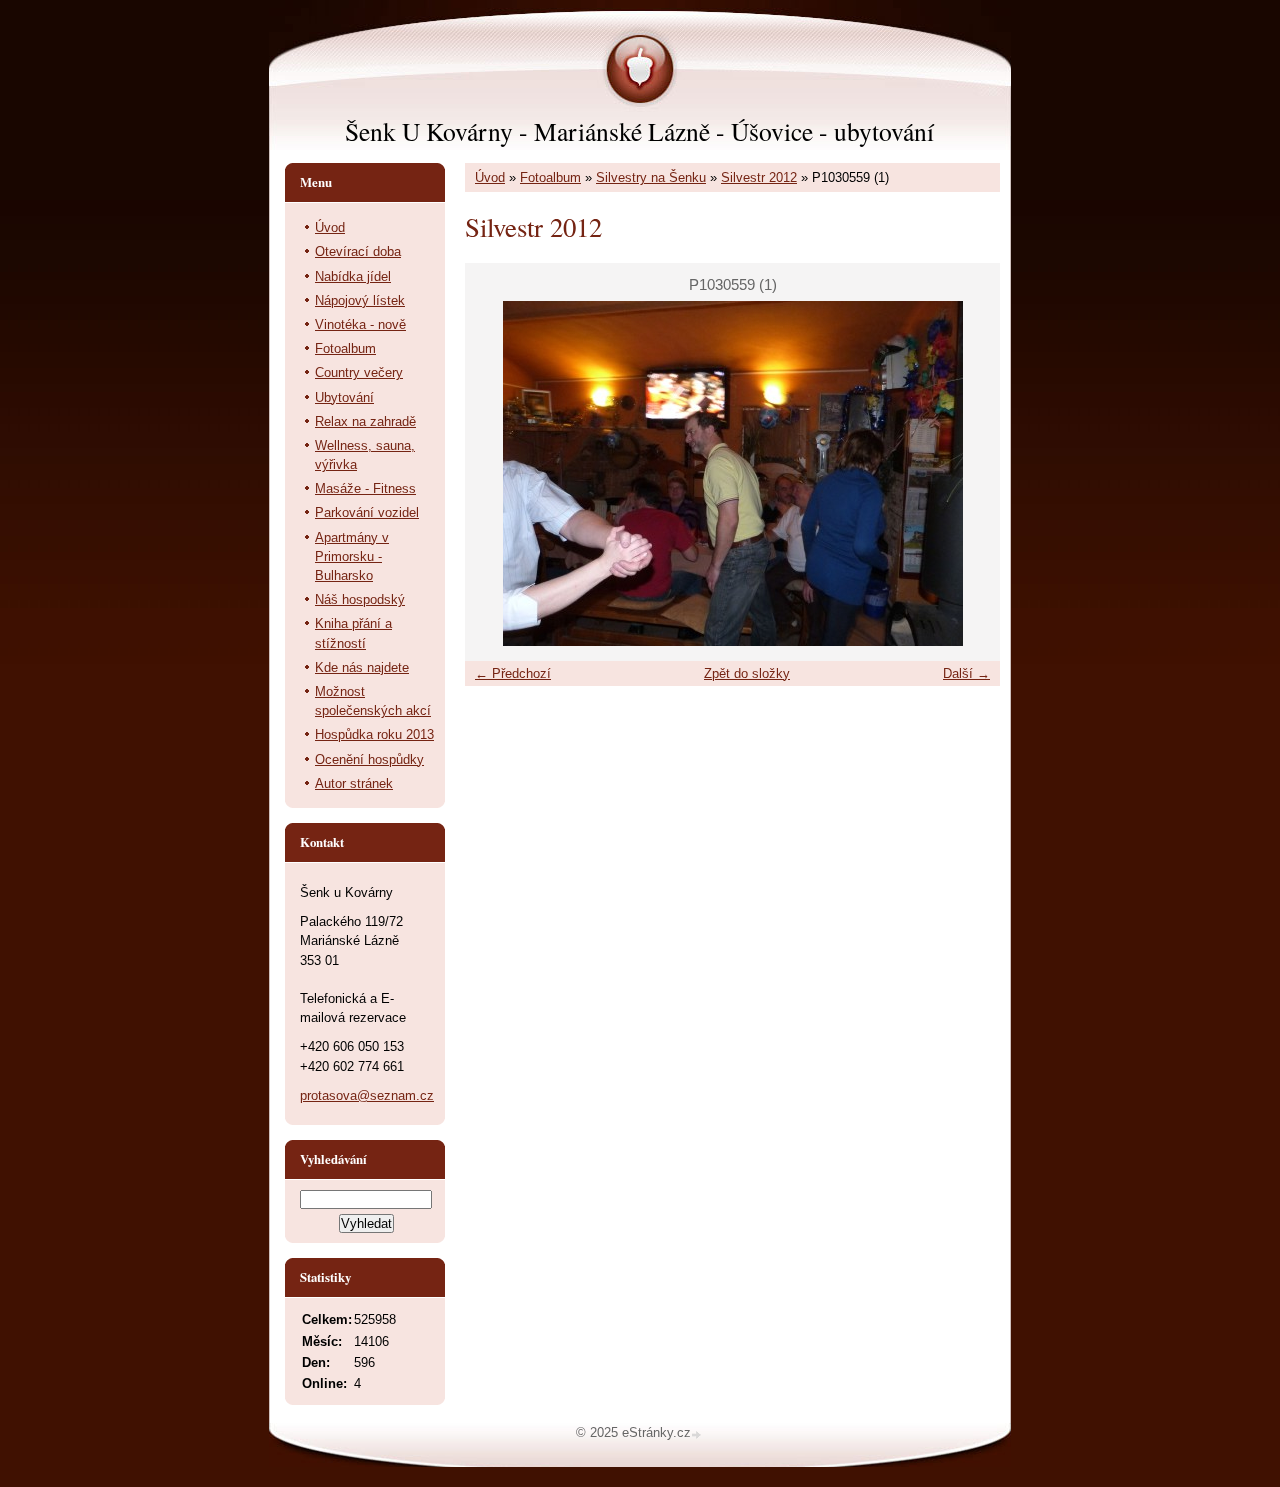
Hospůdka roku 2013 (374, 734)
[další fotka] (967, 473)
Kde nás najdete (362, 667)
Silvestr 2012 (759, 177)
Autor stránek (354, 783)
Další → (966, 673)
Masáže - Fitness (365, 488)
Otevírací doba (358, 251)
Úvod (490, 177)
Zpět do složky (747, 673)
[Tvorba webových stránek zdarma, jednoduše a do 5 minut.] (698, 1434)
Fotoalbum (550, 177)
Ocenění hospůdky (369, 759)
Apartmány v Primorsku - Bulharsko (352, 556)
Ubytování (344, 397)
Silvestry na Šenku (651, 177)
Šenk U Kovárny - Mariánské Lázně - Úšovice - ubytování (639, 131)
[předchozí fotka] (497, 473)
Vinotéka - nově (360, 324)
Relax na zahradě (365, 421)
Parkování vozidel (367, 512)
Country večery (359, 372)
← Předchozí (513, 673)
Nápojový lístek (360, 300)
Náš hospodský (360, 599)
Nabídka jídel (353, 276)
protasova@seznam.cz (367, 1095)
